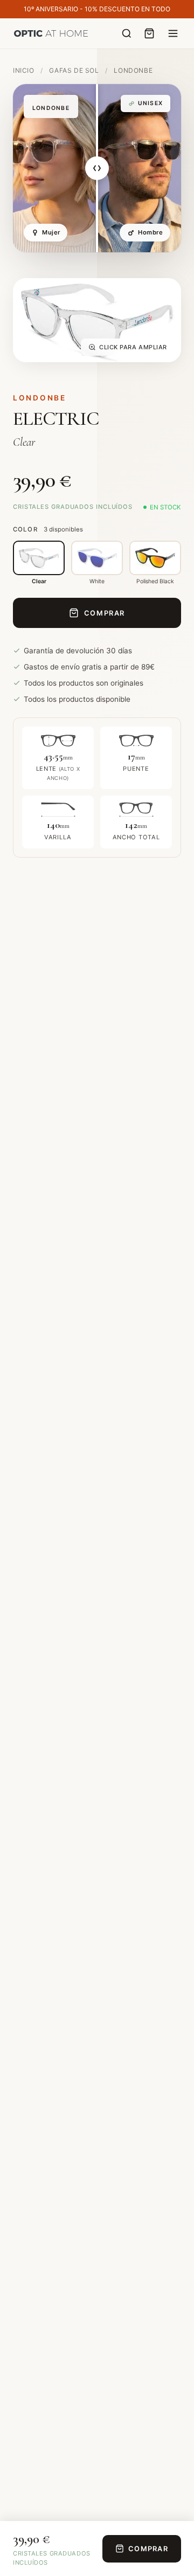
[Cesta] (149, 33)
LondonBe (133, 70)
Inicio (24, 70)
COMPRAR (105, 613)
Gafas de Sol (75, 70)
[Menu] (173, 33)
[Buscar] (127, 33)
